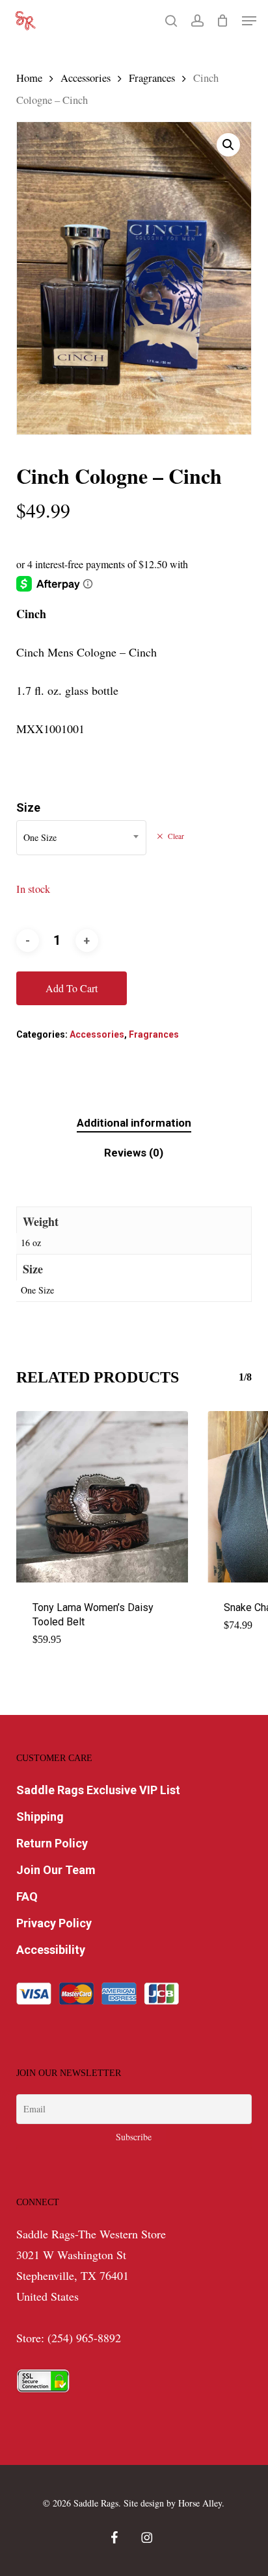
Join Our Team (56, 1870)
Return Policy (52, 1843)
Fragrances (152, 78)
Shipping (40, 1817)
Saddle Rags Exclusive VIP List (98, 1790)
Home (29, 78)
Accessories (86, 78)
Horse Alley (200, 2503)
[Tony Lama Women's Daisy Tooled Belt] (102, 1497)
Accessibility (51, 1950)
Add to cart (72, 988)
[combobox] (81, 838)
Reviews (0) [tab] (134, 1153)
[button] (249, 21)
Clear (176, 836)
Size (28, 807)
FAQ (27, 1896)
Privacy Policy (54, 1923)
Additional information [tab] (134, 1123)
